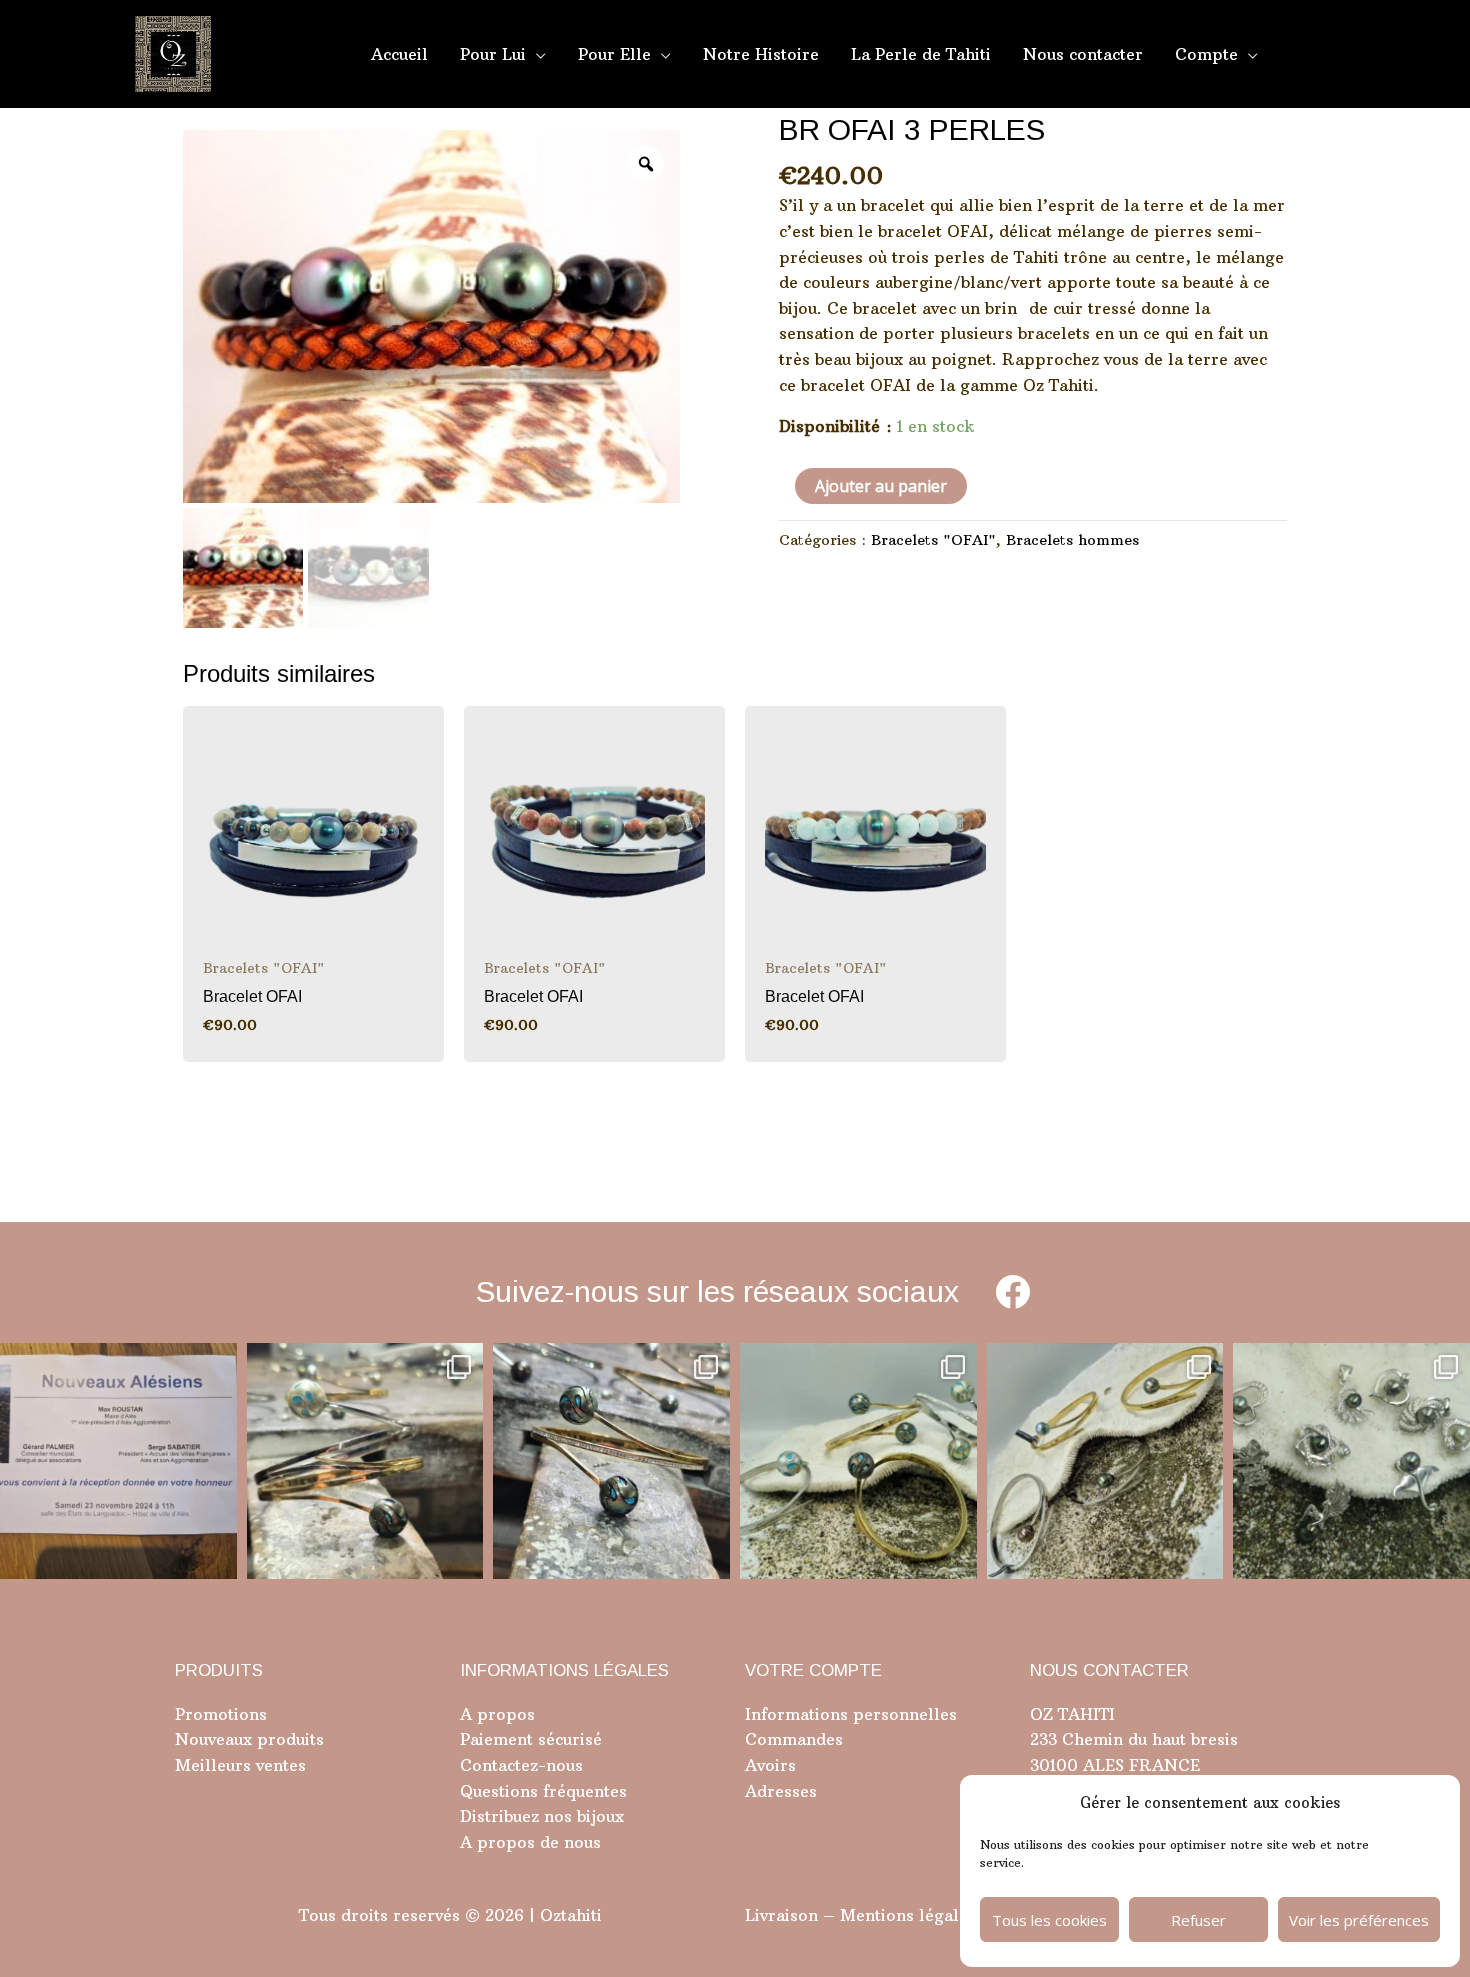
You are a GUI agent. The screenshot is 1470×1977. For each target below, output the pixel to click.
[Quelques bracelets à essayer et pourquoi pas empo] (1105, 1461)
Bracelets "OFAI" (933, 540)
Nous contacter (1083, 54)
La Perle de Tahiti (921, 54)
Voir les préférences (1359, 1920)
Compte (1206, 54)
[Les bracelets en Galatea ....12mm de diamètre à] (858, 1461)
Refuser (1198, 1920)
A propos (497, 1714)
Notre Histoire (761, 54)
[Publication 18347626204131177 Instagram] (365, 1461)
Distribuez (499, 1816)
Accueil (399, 54)
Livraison (781, 1915)
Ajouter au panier (881, 486)
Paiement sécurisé (531, 1739)
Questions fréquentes (543, 1791)
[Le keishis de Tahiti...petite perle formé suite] (1351, 1461)
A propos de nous (530, 1842)
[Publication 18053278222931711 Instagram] (611, 1461)
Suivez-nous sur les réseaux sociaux (717, 1291)
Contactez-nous (521, 1765)
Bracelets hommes (1072, 540)
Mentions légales (908, 1915)
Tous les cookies (1049, 1920)
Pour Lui (493, 54)
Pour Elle (614, 54)
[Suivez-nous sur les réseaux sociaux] (1012, 1291)
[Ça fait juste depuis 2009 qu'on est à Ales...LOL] (118, 1461)
